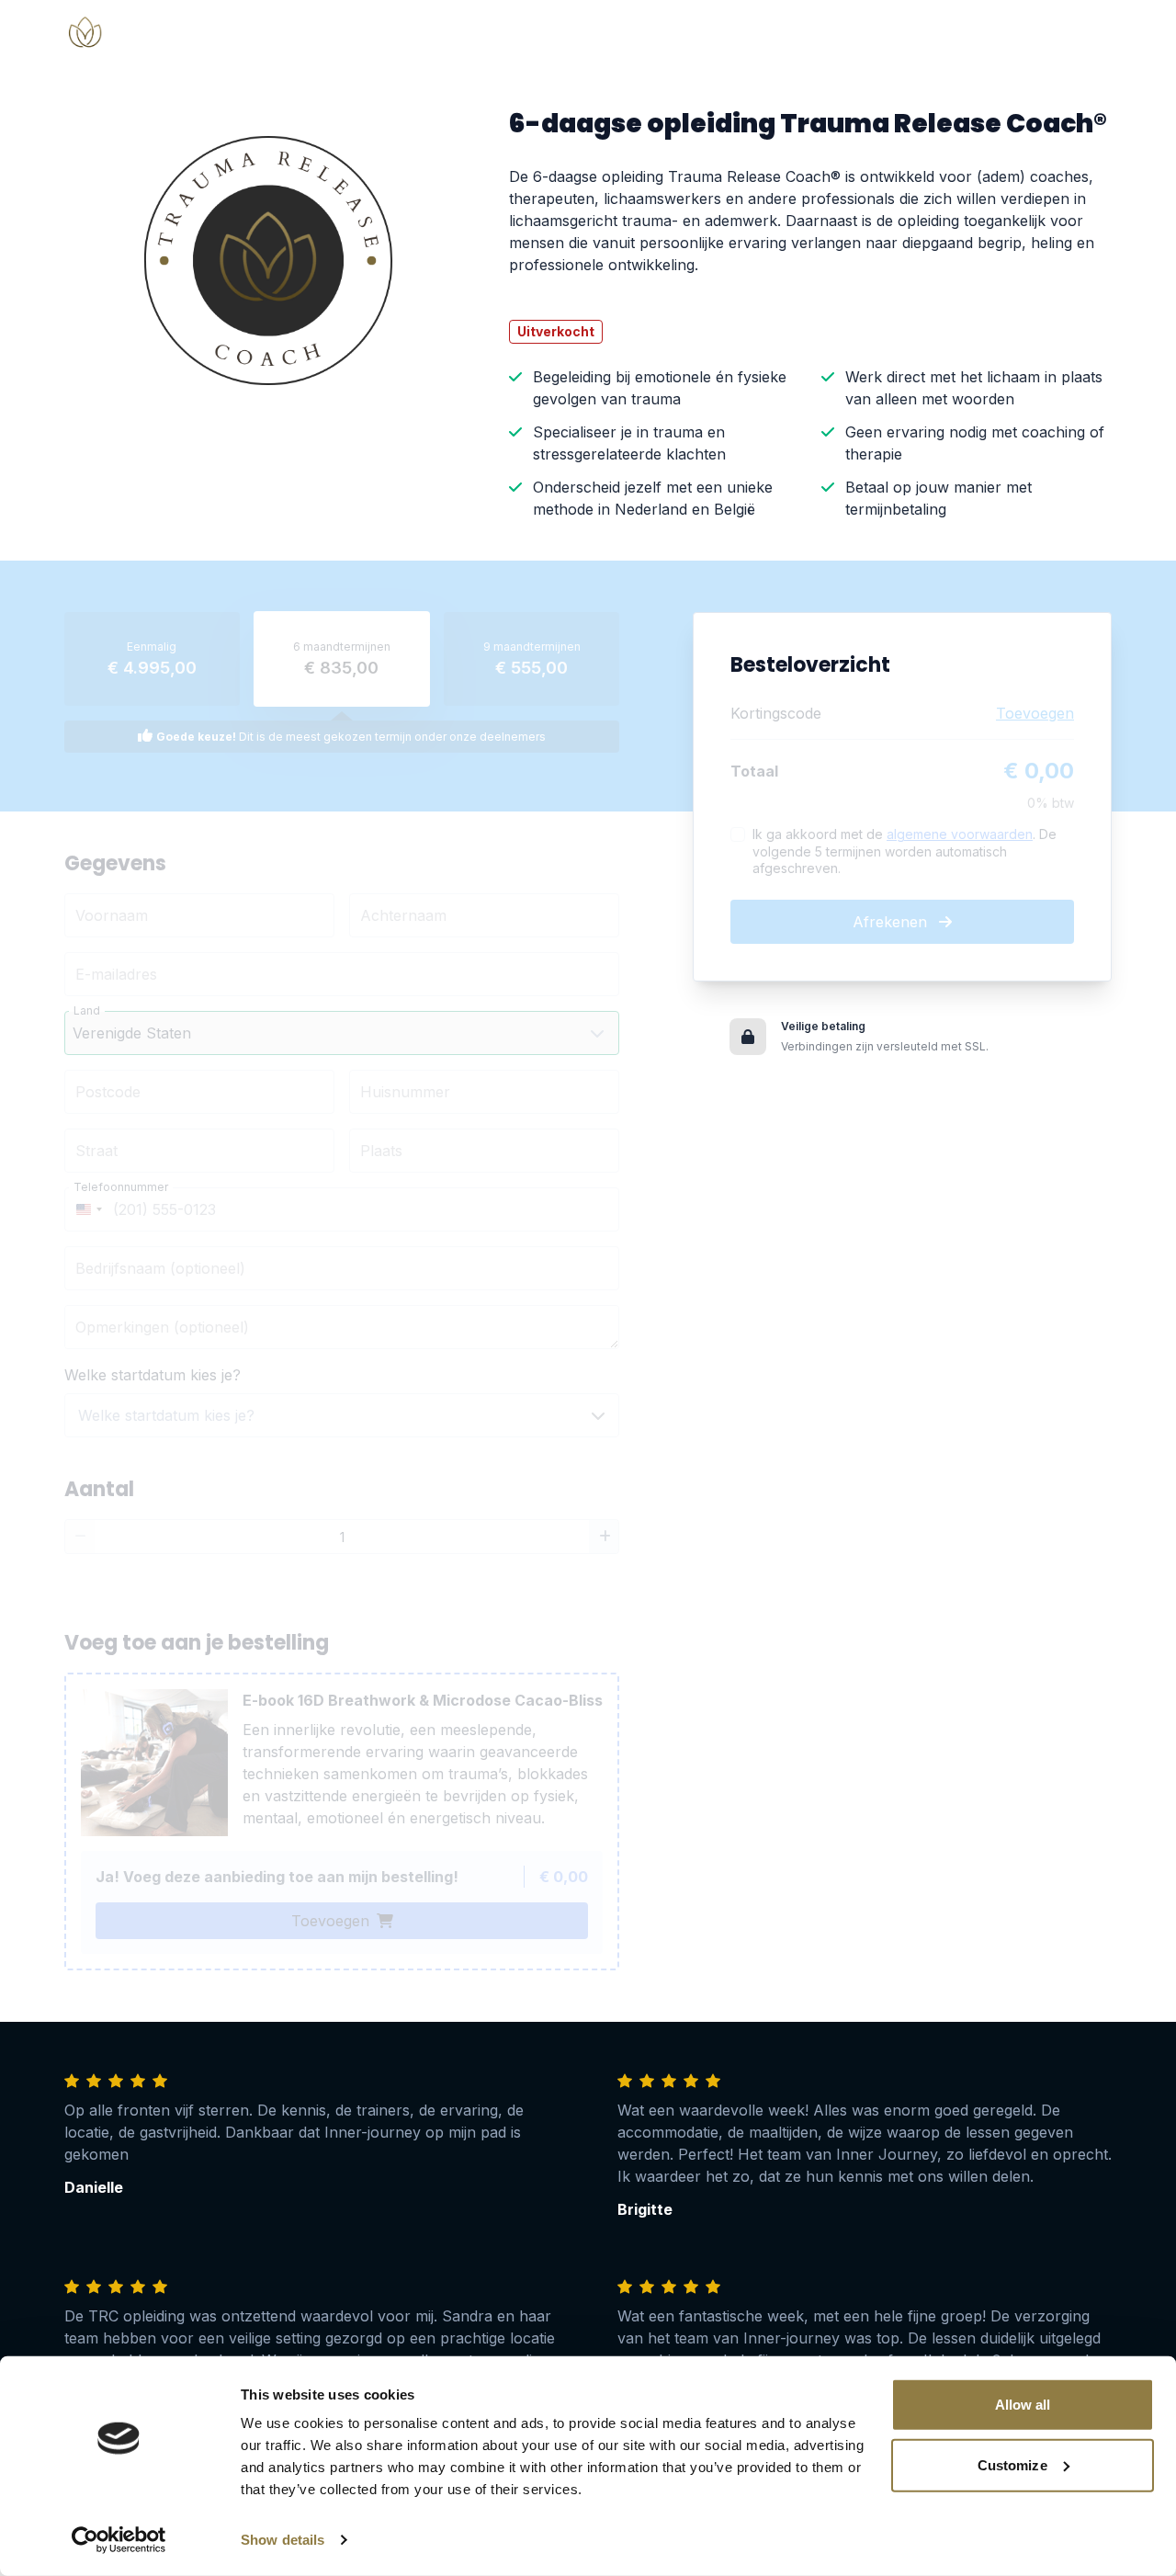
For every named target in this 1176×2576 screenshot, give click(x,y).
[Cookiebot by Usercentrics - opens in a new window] (119, 2540)
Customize (1012, 2464)
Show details (283, 2540)
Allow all (1023, 2405)
